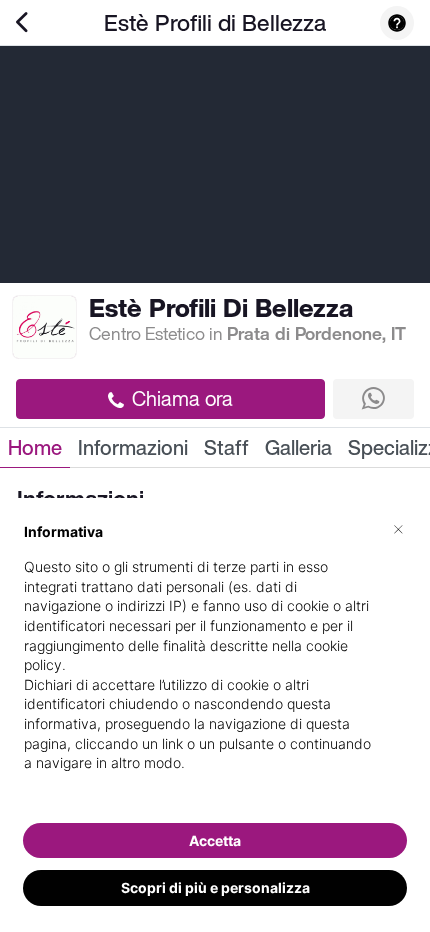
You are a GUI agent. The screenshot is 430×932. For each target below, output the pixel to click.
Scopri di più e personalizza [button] (215, 887)
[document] (215, 663)
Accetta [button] (215, 840)
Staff (226, 447)
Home (35, 447)
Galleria (298, 447)
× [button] (398, 528)
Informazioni (133, 447)
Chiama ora (182, 398)
